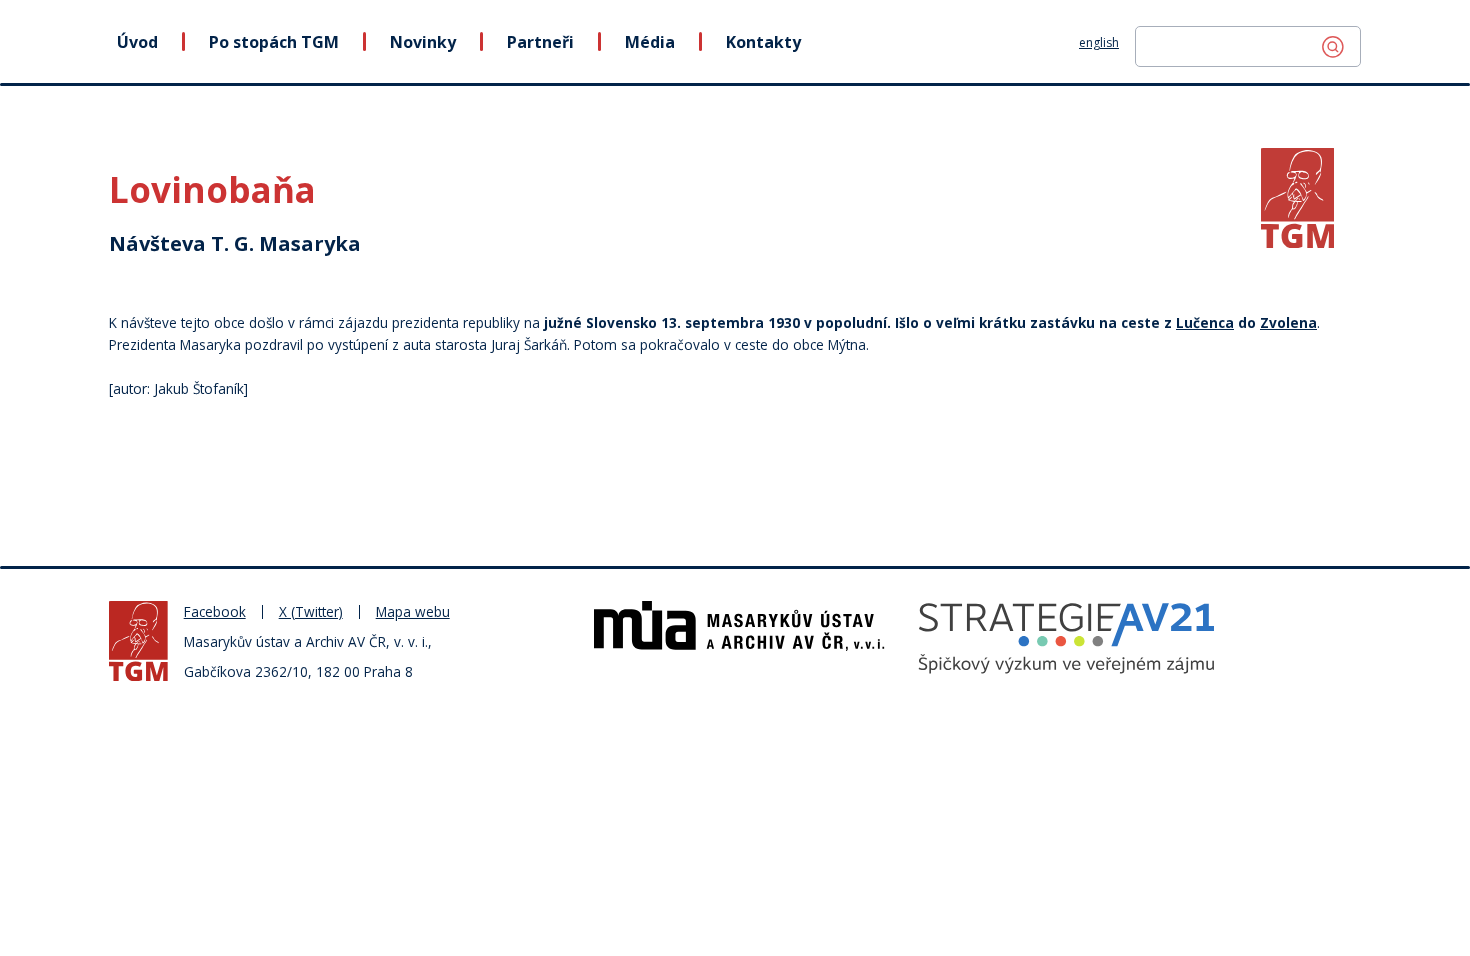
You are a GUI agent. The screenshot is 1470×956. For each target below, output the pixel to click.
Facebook (215, 611)
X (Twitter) (311, 611)
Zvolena (1288, 322)
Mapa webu (413, 611)
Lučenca (1205, 322)
